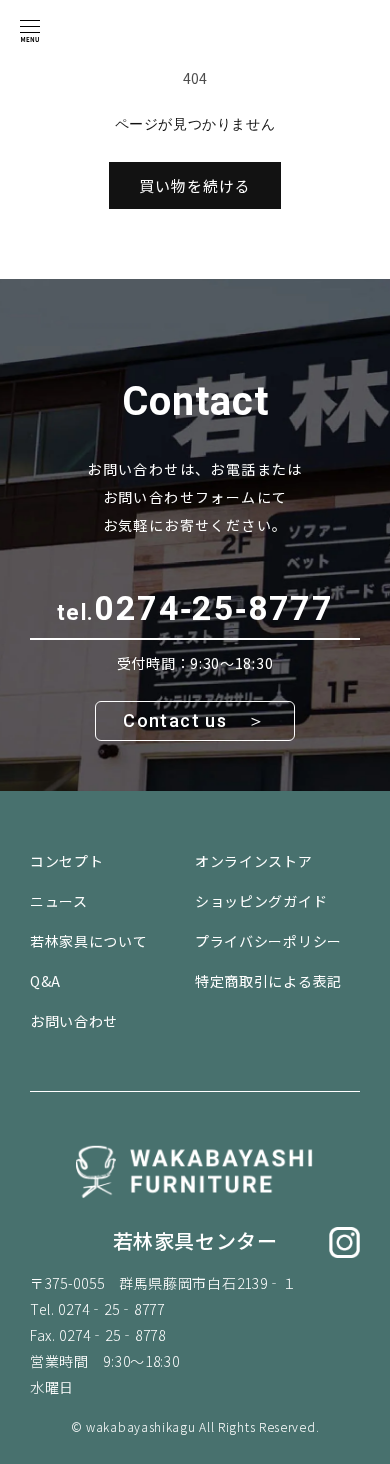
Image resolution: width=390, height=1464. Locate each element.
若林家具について (89, 941)
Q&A (45, 981)
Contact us (175, 720)
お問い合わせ (74, 1021)
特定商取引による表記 (268, 981)
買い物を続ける (195, 185)
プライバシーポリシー (268, 941)
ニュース (59, 901)
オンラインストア (254, 861)
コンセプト (67, 861)
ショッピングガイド (261, 901)
